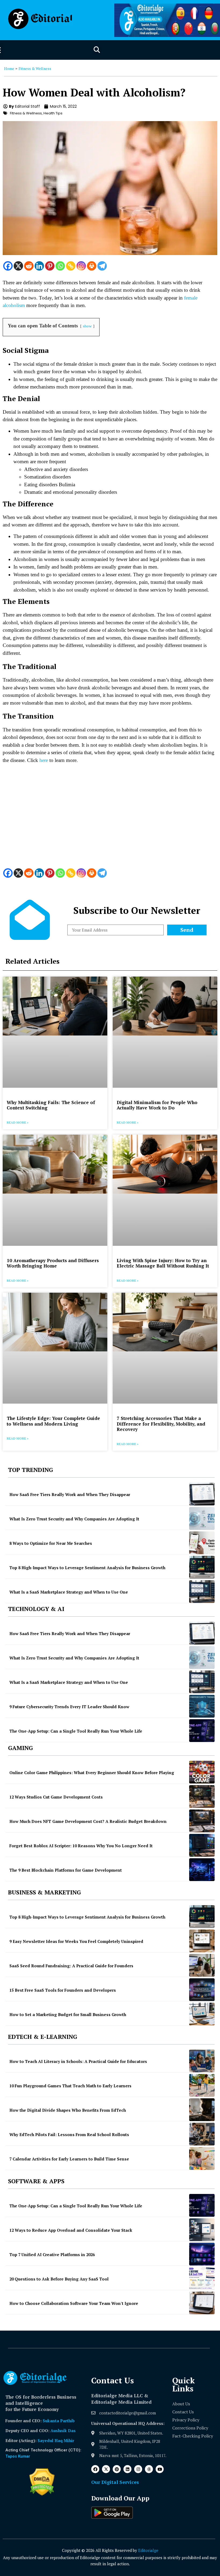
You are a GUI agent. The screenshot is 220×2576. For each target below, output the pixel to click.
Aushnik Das (63, 2431)
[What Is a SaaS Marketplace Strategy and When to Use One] (202, 1592)
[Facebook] (8, 266)
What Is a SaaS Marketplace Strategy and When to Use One (69, 1592)
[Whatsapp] (60, 266)
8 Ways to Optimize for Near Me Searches (51, 1543)
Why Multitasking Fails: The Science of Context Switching (51, 1105)
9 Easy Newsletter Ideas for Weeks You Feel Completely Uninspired (76, 1941)
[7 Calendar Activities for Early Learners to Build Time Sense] (202, 2158)
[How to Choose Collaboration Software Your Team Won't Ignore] (202, 2303)
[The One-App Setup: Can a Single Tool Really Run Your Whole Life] (202, 1731)
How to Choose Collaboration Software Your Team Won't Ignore (74, 2303)
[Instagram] (81, 266)
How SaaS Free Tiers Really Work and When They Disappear (70, 1494)
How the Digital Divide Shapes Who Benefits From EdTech (68, 2110)
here (44, 760)
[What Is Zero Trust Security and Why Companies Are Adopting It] (202, 1518)
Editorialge (148, 2550)
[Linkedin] (39, 266)
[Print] (92, 266)
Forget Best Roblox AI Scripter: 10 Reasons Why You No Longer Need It (81, 1846)
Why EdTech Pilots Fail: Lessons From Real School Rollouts (69, 2134)
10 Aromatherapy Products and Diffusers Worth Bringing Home (53, 1263)
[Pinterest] (50, 266)
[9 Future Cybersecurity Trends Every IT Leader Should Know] (202, 1706)
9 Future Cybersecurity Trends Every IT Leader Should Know (69, 1707)
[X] (18, 266)
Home (9, 68)
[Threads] (149, 2469)
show (87, 326)
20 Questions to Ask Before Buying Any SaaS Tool (59, 2279)
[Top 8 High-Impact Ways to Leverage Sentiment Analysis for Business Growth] (202, 1567)
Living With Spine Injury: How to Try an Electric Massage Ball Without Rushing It (163, 1263)
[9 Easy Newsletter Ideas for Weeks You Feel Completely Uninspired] (202, 1941)
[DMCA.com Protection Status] (42, 2494)
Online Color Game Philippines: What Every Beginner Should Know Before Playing (92, 1773)
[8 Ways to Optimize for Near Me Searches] (202, 1543)
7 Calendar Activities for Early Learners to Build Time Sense (69, 2159)
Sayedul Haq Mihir (56, 2440)
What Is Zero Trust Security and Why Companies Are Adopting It (74, 1519)
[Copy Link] (71, 266)
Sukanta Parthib (59, 2421)
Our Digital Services (115, 2482)
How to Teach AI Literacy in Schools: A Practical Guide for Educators (78, 2061)
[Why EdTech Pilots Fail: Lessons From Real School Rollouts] (202, 2134)
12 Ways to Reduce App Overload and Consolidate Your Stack (71, 2230)
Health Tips (53, 113)
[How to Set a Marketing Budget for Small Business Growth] (202, 2014)
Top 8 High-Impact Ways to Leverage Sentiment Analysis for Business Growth (87, 1568)
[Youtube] (160, 2469)
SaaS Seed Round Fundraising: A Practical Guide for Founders (71, 1966)
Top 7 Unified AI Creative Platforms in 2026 (52, 2255)
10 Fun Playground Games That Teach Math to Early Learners (70, 2086)
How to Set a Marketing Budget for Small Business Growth (68, 2014)
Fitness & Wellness (35, 68)
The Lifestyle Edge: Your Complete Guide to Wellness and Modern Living (53, 1421)
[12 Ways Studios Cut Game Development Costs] (202, 1797)
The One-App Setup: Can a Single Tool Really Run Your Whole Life (76, 1731)
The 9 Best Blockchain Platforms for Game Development (66, 1870)
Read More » (18, 1122)
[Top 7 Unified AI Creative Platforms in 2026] (202, 2254)
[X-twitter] (106, 2469)
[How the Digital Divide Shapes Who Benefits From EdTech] (202, 2110)
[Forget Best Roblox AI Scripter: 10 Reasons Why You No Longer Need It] (202, 1845)
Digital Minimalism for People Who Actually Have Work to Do (157, 1105)
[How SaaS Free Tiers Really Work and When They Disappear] (202, 1494)
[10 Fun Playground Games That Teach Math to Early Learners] (202, 2085)
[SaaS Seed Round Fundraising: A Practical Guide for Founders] (202, 1965)
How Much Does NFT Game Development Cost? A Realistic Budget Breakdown (88, 1821)
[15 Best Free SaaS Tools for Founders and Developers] (202, 1990)
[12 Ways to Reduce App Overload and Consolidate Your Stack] (202, 2230)
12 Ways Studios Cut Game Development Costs (56, 1797)
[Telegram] (102, 266)
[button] (97, 50)
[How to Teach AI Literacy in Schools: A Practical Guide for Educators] (202, 2061)
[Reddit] (29, 266)
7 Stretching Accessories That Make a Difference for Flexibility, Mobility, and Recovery (161, 1424)
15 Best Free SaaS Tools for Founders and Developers (63, 1990)
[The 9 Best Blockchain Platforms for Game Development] (202, 1870)
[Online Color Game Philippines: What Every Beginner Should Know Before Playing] (202, 1772)
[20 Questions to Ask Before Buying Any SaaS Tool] (202, 2278)
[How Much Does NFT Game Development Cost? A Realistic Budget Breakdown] (202, 1821)
